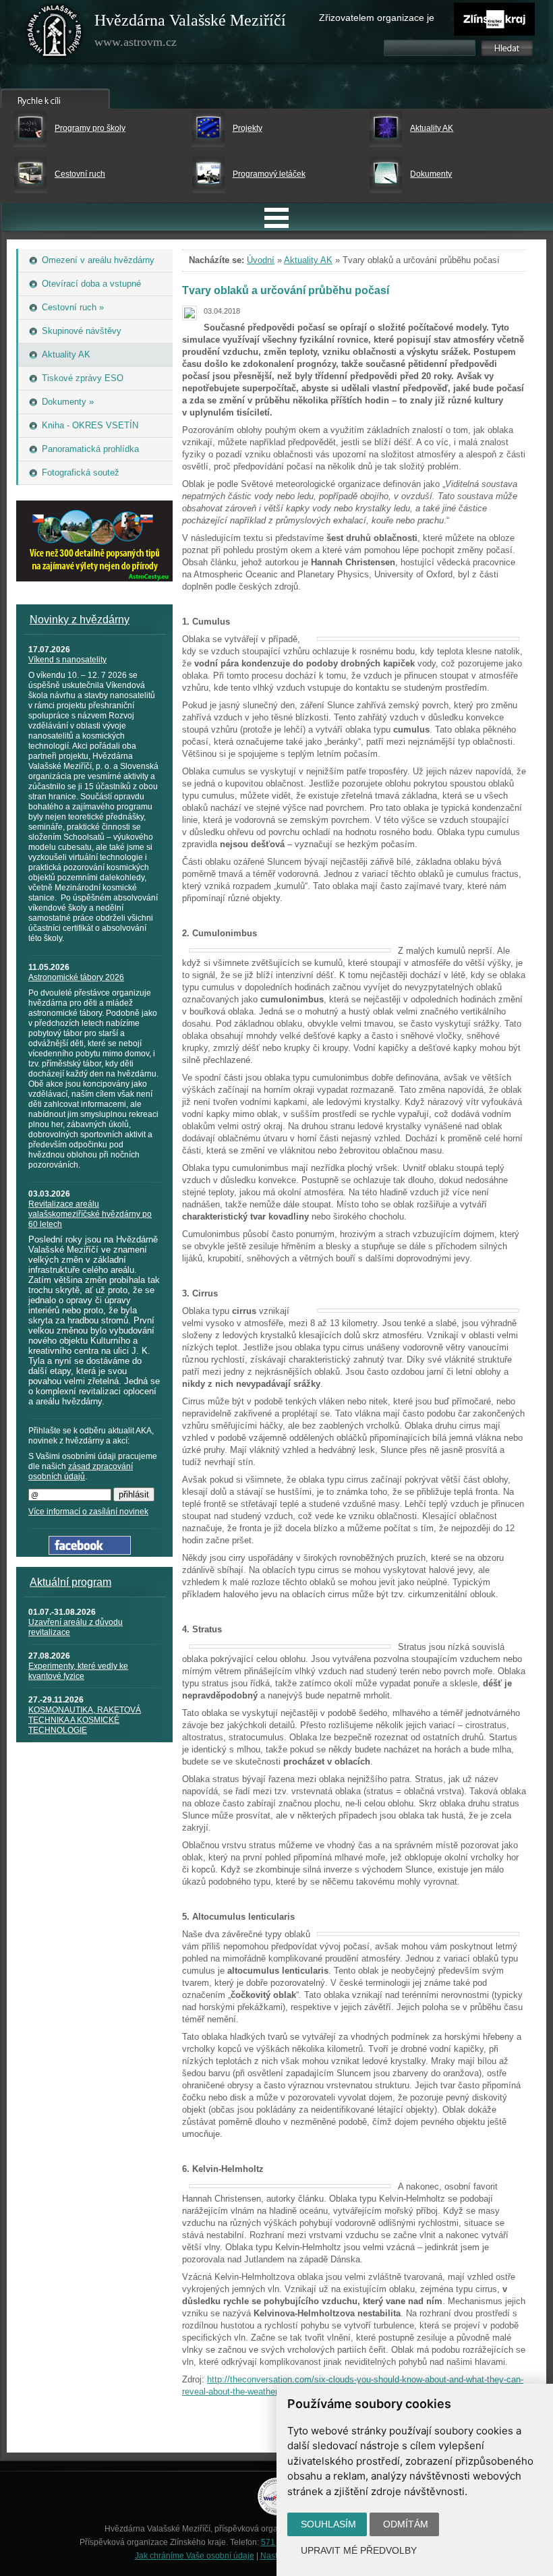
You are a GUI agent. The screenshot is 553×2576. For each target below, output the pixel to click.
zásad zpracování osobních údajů (81, 1471)
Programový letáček (269, 174)
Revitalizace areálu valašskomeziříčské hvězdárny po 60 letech (90, 1214)
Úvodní (261, 260)
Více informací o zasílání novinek (88, 1512)
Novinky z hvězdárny (80, 620)
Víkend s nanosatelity (67, 660)
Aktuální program (70, 1582)
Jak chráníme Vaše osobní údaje (195, 2556)
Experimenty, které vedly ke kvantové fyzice (78, 1671)
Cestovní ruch (80, 174)
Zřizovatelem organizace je (377, 18)
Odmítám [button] (406, 2524)
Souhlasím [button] (328, 2524)
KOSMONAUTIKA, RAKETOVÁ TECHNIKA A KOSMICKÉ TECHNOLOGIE (85, 1720)
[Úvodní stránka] (55, 34)
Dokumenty (431, 174)
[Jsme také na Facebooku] (90, 1552)
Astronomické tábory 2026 (76, 977)
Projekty (248, 128)
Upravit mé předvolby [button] (359, 2550)
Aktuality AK (432, 128)
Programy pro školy (90, 128)
